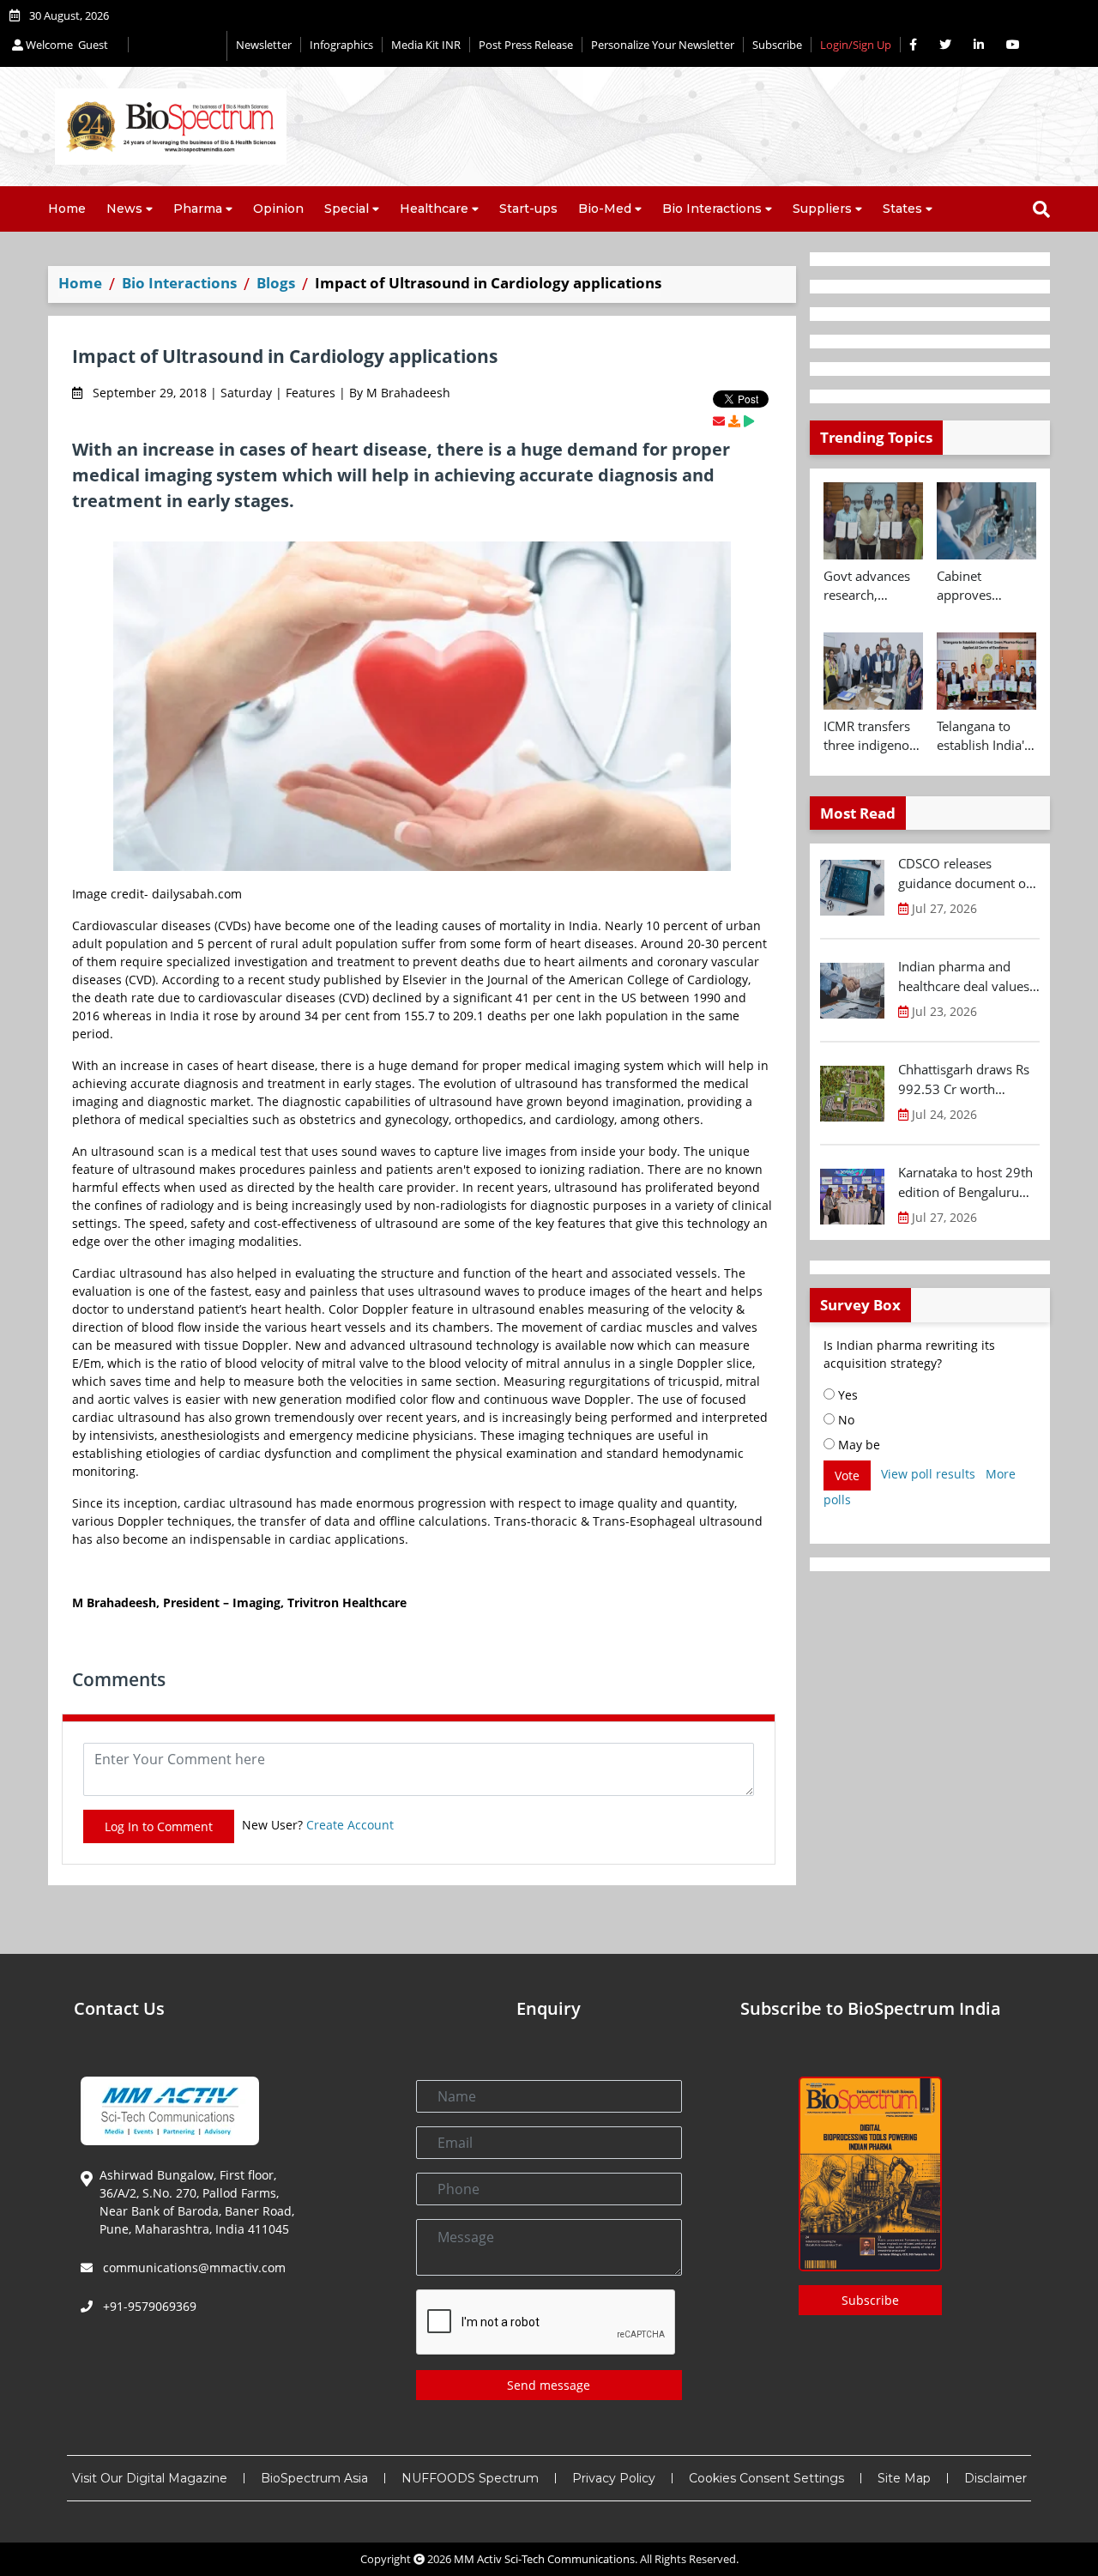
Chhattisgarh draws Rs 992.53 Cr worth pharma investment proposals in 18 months (968, 1079)
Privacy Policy (614, 2478)
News (124, 209)
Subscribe (777, 45)
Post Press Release (526, 45)
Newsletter (264, 45)
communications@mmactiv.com (193, 2268)
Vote (847, 1475)
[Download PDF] (734, 421)
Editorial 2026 (178, 46)
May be (857, 1445)
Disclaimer (995, 2478)
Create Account (350, 1825)
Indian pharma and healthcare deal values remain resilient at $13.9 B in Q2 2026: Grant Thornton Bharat (965, 977)
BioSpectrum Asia (314, 2478)
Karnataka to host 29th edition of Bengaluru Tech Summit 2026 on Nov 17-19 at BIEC (965, 1182)
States (902, 209)
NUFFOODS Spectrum (470, 2478)
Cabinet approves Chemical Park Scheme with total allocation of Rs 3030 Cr (980, 586)
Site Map (904, 2478)
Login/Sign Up (856, 45)
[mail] (719, 421)
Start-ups (528, 209)
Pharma (198, 209)
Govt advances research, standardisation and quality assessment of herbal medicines (869, 586)
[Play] (749, 421)
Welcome (66, 45)
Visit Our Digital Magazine (150, 2478)
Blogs (276, 283)
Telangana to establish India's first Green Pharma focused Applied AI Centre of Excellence (985, 736)
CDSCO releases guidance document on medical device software (966, 874)
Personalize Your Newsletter (663, 45)
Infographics (341, 45)
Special (347, 209)
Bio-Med (605, 209)
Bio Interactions (712, 209)
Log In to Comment (159, 1826)
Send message (549, 2385)
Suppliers (822, 209)
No (845, 1420)
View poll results (928, 1474)
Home (67, 209)
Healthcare (434, 209)
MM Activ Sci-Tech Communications (544, 2559)
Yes (846, 1395)
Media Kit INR (426, 45)
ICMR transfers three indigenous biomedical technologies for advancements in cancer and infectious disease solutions (873, 736)
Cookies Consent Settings (766, 2478)
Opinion (278, 209)
